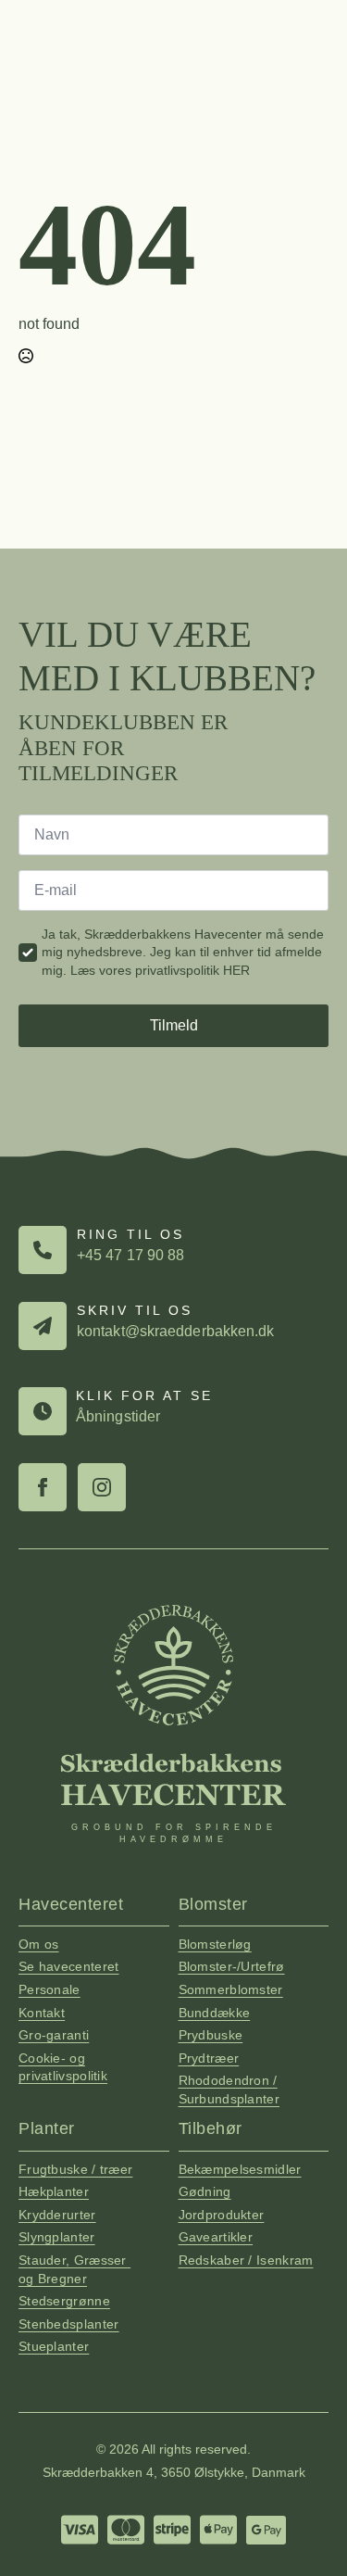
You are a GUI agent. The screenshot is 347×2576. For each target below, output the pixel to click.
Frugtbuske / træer (75, 2169)
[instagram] (102, 1487)
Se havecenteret (69, 1966)
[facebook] (43, 1487)
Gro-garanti (54, 2035)
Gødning (205, 2191)
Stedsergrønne (64, 2301)
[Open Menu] (316, 42)
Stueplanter (54, 2346)
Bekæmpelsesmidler (240, 2169)
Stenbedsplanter (69, 2324)
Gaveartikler (216, 2237)
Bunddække (215, 2013)
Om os (39, 1944)
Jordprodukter (222, 2215)
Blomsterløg (215, 1944)
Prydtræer (209, 2058)
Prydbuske (211, 2035)
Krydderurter (57, 2215)
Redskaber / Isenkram (246, 2260)
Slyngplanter (57, 2237)
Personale (50, 1989)
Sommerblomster (231, 1989)
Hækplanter (54, 2191)
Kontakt (42, 2013)
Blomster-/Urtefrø (232, 1966)
